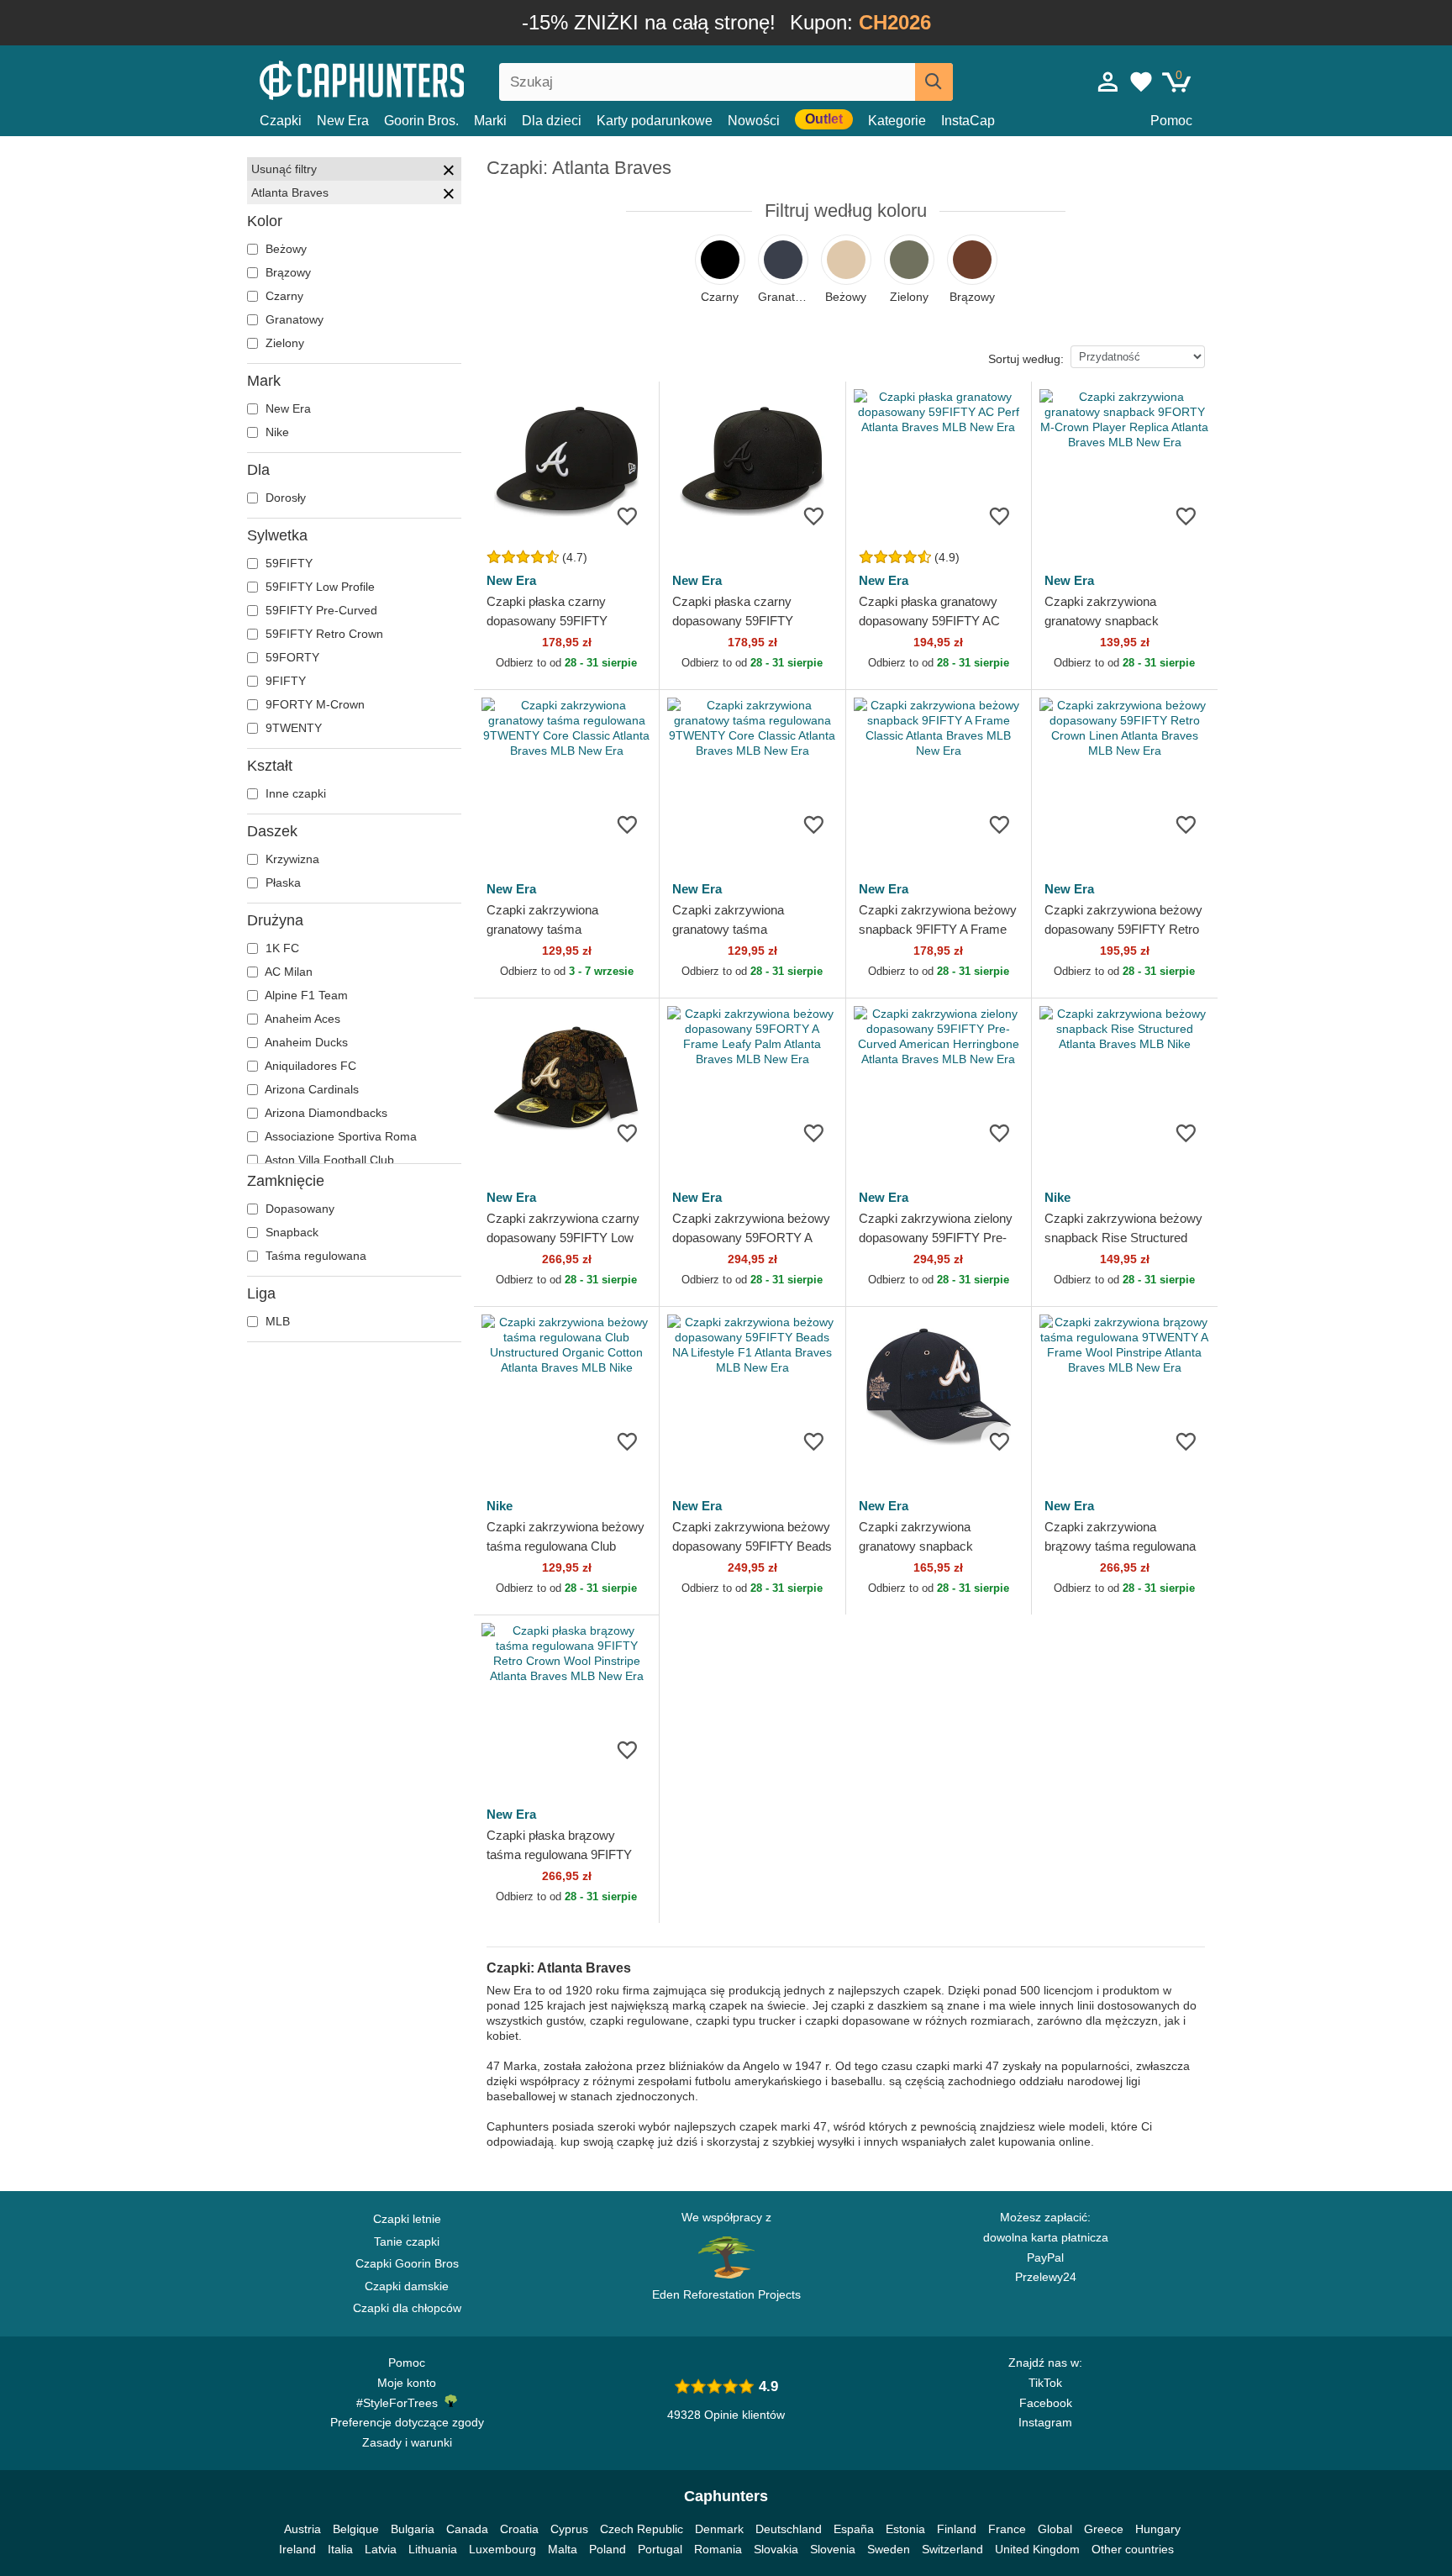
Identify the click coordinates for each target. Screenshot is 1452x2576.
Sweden (889, 2549)
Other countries (1133, 2549)
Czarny (283, 296)
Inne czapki (294, 793)
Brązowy (287, 272)
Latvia (381, 2549)
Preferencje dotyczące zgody (407, 2422)
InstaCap (968, 121)
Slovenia (833, 2549)
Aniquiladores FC (309, 1066)
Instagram (1045, 2422)
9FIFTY (284, 681)
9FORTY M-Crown (313, 704)
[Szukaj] (934, 82)
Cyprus (569, 2529)
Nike (276, 432)
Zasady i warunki (407, 2442)
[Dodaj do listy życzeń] (627, 516)
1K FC (281, 948)
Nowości (754, 121)
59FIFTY (287, 563)
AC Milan (287, 972)
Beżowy (284, 249)
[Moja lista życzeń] (1141, 82)
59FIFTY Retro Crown (323, 634)
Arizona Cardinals (310, 1089)
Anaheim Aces (301, 1019)
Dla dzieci (552, 121)
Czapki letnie (407, 2219)
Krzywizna (291, 859)
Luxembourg (502, 2549)
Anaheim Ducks (305, 1042)
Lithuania (433, 2549)
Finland (957, 2529)
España (854, 2529)
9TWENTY (292, 728)
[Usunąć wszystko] (449, 172)
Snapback (290, 1232)
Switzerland (952, 2549)
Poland (608, 2549)
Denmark (719, 2529)
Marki (490, 121)
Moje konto (407, 2383)
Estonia (905, 2529)
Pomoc (1171, 121)
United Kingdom (1037, 2549)
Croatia (519, 2529)
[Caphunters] (407, 79)
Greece (1104, 2529)
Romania (718, 2549)
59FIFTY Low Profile (318, 587)
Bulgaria (413, 2529)
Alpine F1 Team (305, 995)
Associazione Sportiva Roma (339, 1136)
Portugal (660, 2549)
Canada (467, 2529)
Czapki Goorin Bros (407, 2263)
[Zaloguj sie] (1108, 82)
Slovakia (776, 2549)
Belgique (356, 2529)
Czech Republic (642, 2529)
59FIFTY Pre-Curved (320, 610)
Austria (302, 2529)
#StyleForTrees (400, 2403)
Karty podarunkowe (655, 121)
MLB (276, 1321)
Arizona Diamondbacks (325, 1113)
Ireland (297, 2549)
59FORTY (291, 657)
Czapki (281, 121)
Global (1055, 2529)
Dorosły (284, 498)
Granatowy (293, 319)
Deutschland (789, 2529)
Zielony (283, 343)
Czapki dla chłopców (407, 2308)
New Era (343, 121)
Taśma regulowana (314, 1256)
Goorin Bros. (421, 121)
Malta (563, 2549)
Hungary (1158, 2529)
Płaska (281, 882)
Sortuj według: (1026, 359)
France (1007, 2529)
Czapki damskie (407, 2286)
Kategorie (897, 121)
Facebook (1046, 2403)
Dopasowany (298, 1209)
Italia (340, 2549)
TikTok (1045, 2383)
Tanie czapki (407, 2241)
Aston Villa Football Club (328, 1160)
